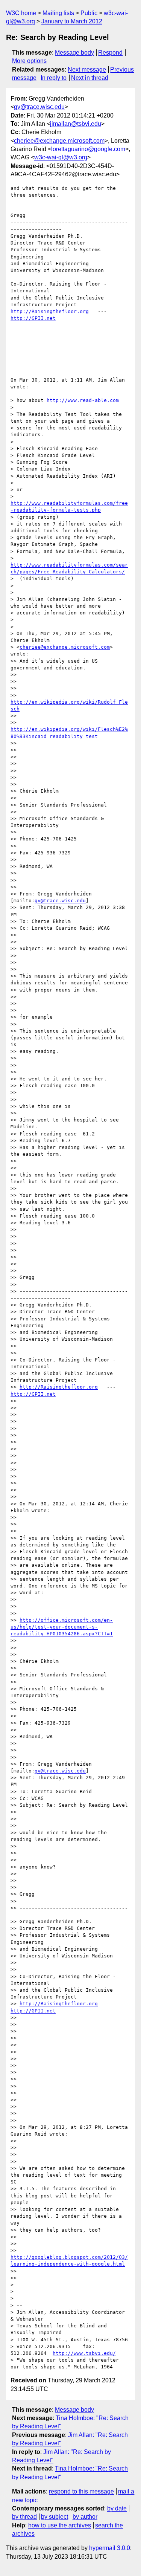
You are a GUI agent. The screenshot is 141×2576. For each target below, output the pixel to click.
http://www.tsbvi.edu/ (84, 2353)
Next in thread (90, 78)
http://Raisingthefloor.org (50, 311)
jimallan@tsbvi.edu (76, 124)
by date (117, 2508)
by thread (24, 2517)
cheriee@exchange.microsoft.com (59, 141)
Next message (87, 70)
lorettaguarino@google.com (88, 149)
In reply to (54, 78)
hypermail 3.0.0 (110, 2548)
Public (89, 13)
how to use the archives (60, 2525)
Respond (110, 53)
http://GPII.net (33, 318)
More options (29, 61)
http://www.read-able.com (83, 400)
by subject (55, 2517)
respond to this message (81, 2491)
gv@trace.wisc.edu (39, 107)
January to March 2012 (72, 21)
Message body (74, 53)
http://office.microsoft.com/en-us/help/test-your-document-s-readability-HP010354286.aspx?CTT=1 (62, 1627)
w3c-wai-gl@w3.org (61, 157)
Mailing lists (58, 13)
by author (85, 2517)
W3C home (21, 13)
